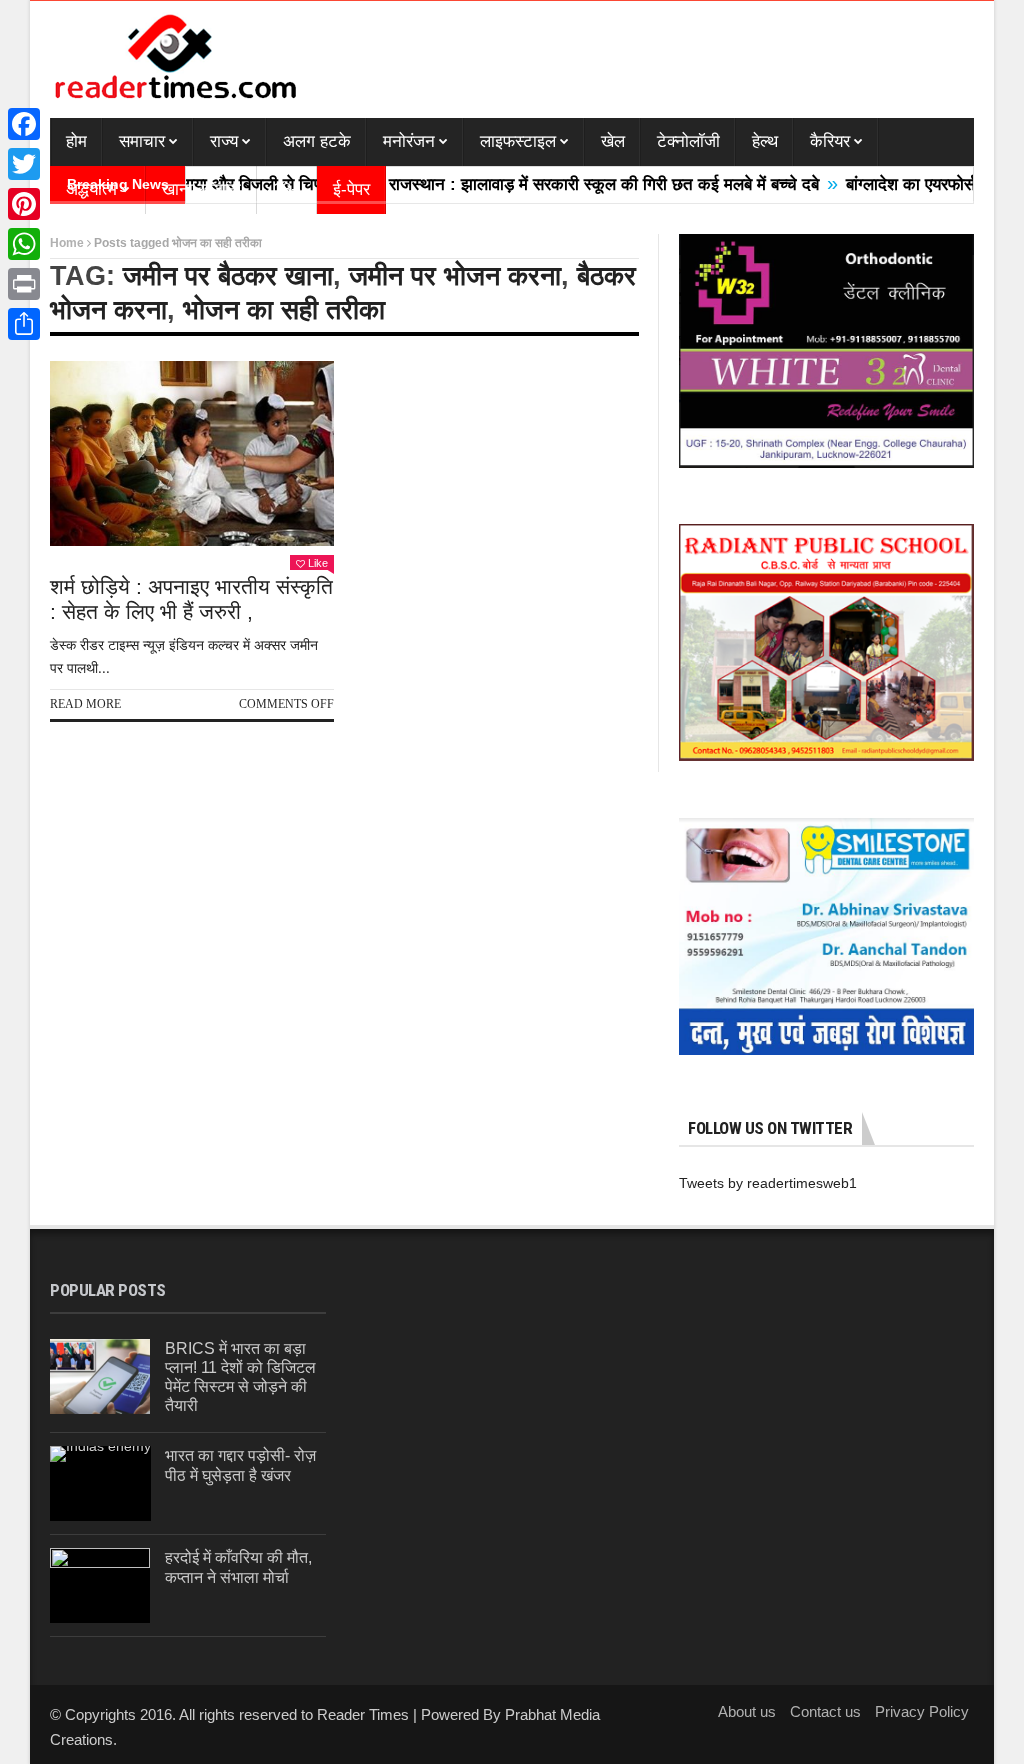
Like (318, 563)
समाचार (142, 141)
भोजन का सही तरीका (284, 310)
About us (747, 1711)
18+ (287, 189)
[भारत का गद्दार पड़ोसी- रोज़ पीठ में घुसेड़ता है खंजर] (100, 1483)
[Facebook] (24, 124)
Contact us (825, 1711)
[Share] (24, 324)
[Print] (24, 284)
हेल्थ (765, 141)
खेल (613, 141)
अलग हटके (317, 141)
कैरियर (830, 141)
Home (67, 243)
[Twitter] (24, 164)
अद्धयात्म (91, 189)
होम (76, 141)
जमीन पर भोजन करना (455, 276)
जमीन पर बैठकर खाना (228, 276)
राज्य (224, 141)
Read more (85, 704)
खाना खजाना (201, 189)
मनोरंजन (409, 141)
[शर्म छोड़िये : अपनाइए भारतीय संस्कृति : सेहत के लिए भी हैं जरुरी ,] (192, 453)
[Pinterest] (24, 204)
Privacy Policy (922, 1711)
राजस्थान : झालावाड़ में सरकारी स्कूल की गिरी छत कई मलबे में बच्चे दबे (567, 184)
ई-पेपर (351, 189)
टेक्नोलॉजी (688, 141)
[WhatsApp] (24, 244)
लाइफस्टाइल (518, 141)
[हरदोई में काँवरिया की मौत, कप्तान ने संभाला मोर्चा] (100, 1585)
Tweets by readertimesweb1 (768, 1183)
